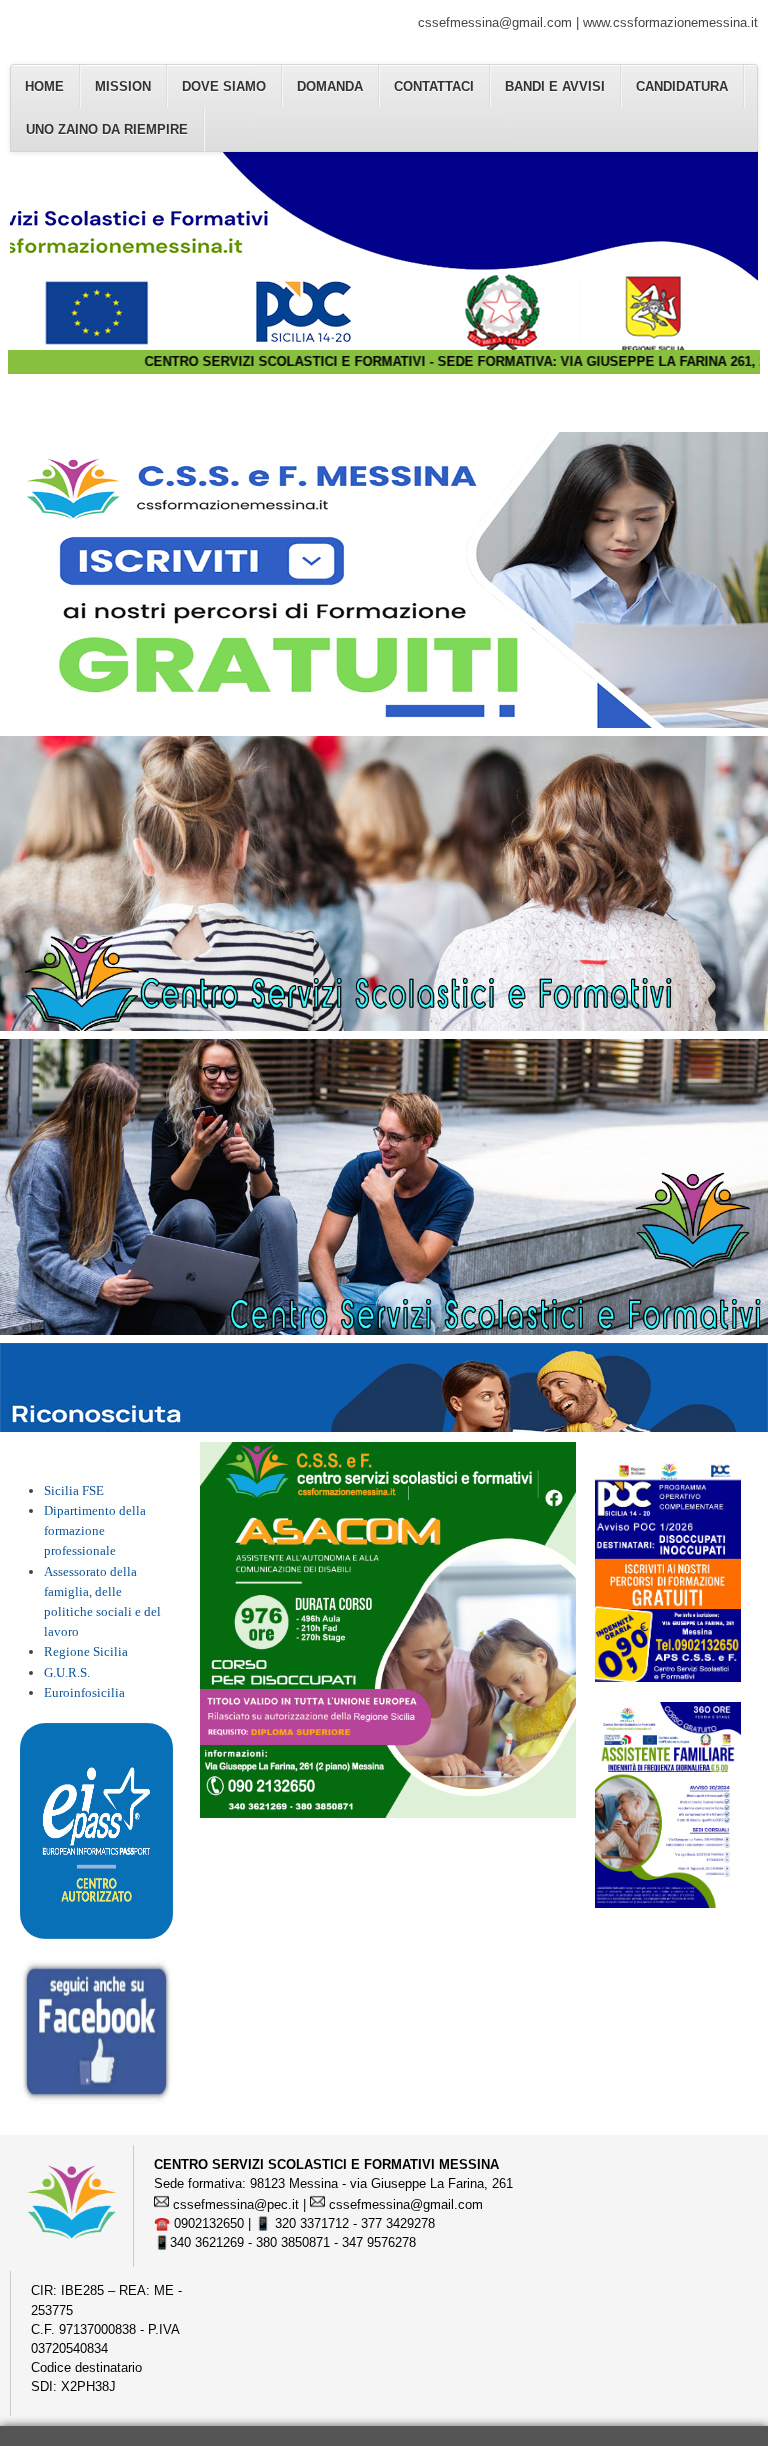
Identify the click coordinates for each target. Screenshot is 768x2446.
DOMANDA (330, 86)
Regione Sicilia (86, 1652)
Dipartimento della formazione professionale (95, 1531)
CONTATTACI (434, 86)
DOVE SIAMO (224, 86)
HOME (44, 86)
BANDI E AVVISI (555, 86)
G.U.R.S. (67, 1673)
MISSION (123, 86)
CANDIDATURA (682, 86)
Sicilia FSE (74, 1491)
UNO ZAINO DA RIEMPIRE (107, 129)
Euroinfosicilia (84, 1693)
